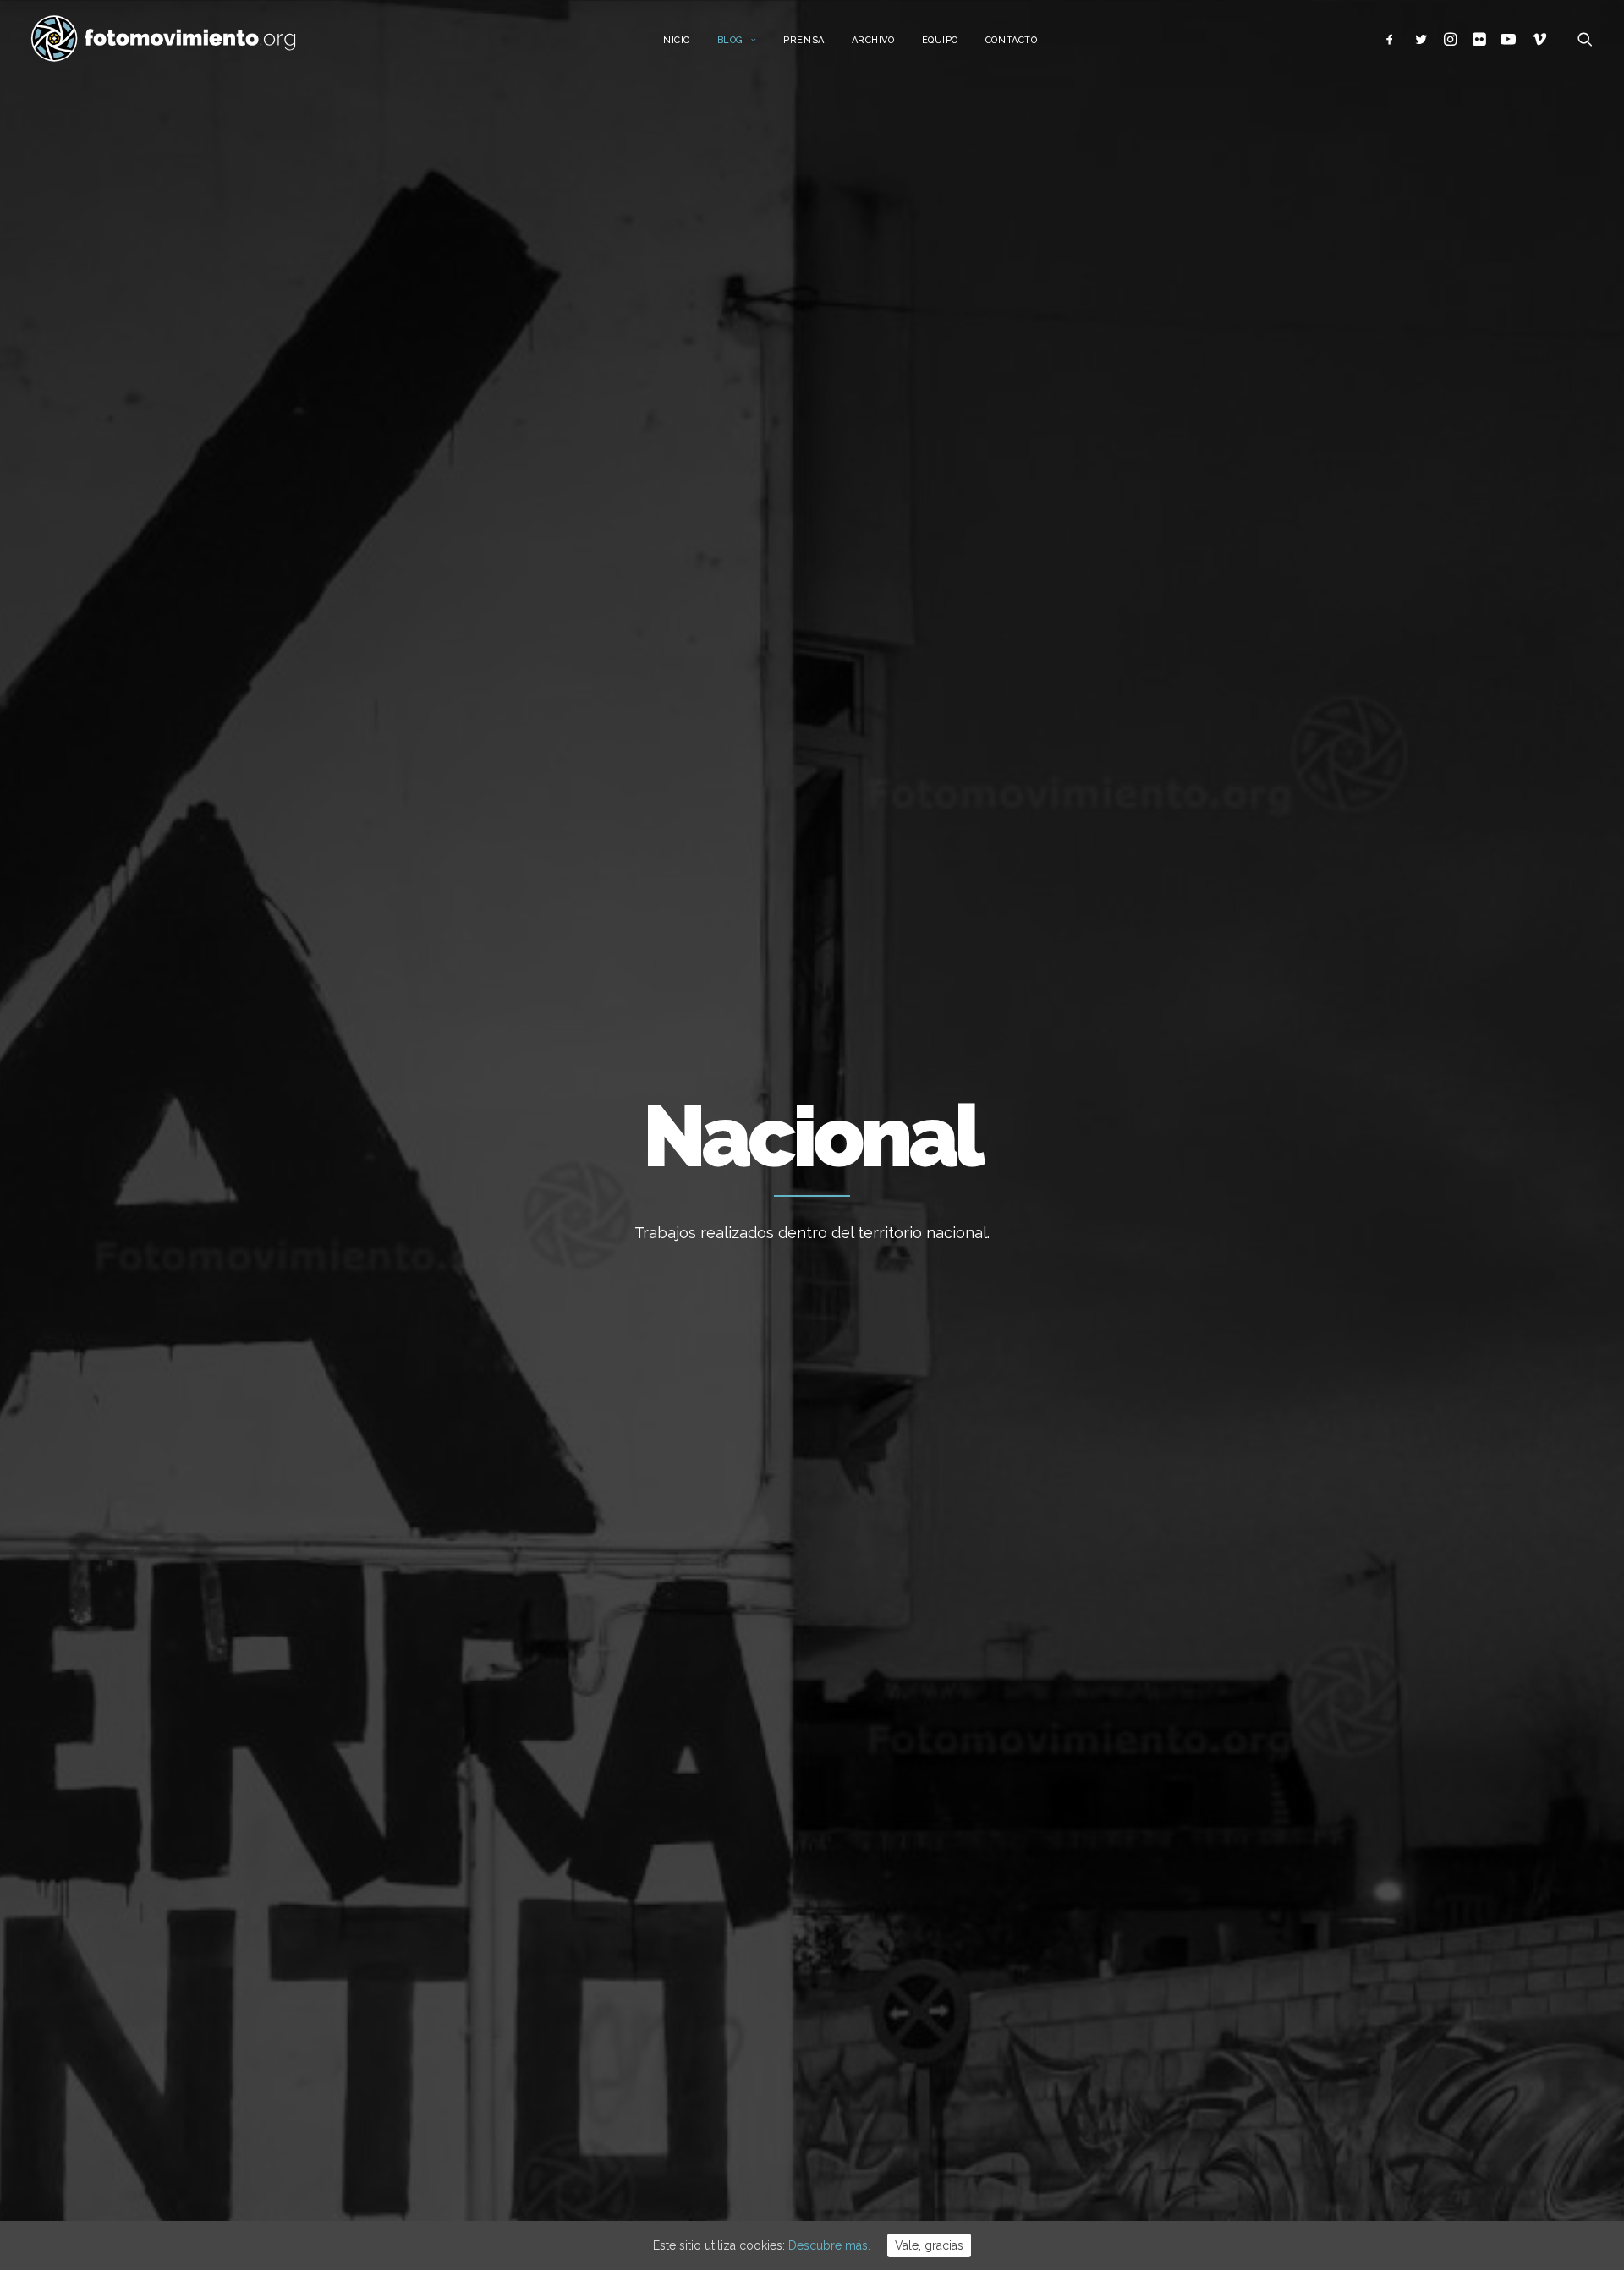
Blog (730, 40)
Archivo (873, 40)
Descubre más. (829, 2245)
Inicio (675, 40)
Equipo (940, 40)
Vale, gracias (929, 2245)
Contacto (1011, 40)
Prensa (804, 40)
